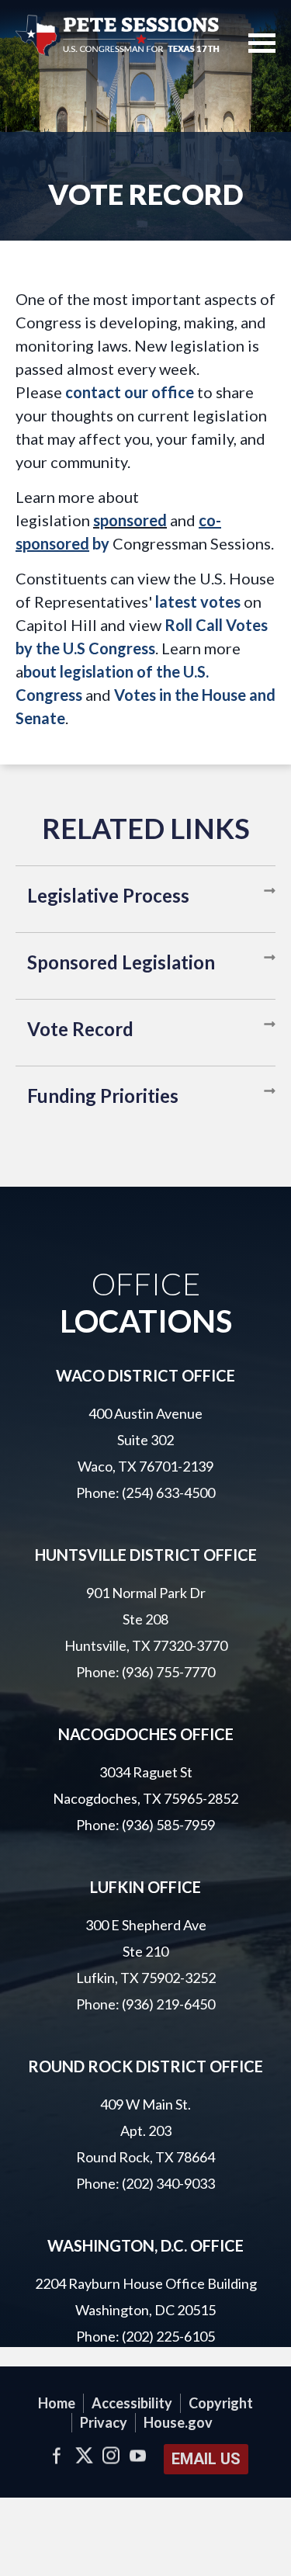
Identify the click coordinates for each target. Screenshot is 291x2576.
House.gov (178, 2422)
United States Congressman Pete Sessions (118, 35)
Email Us (206, 2459)
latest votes (198, 602)
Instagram (111, 2455)
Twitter (84, 2455)
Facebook (57, 2455)
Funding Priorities (103, 1096)
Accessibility (132, 2403)
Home (57, 2403)
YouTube (139, 2455)
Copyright (221, 2403)
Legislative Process (108, 895)
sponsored (130, 520)
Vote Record (80, 1029)
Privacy (104, 2422)
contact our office (130, 392)
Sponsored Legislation (121, 962)
